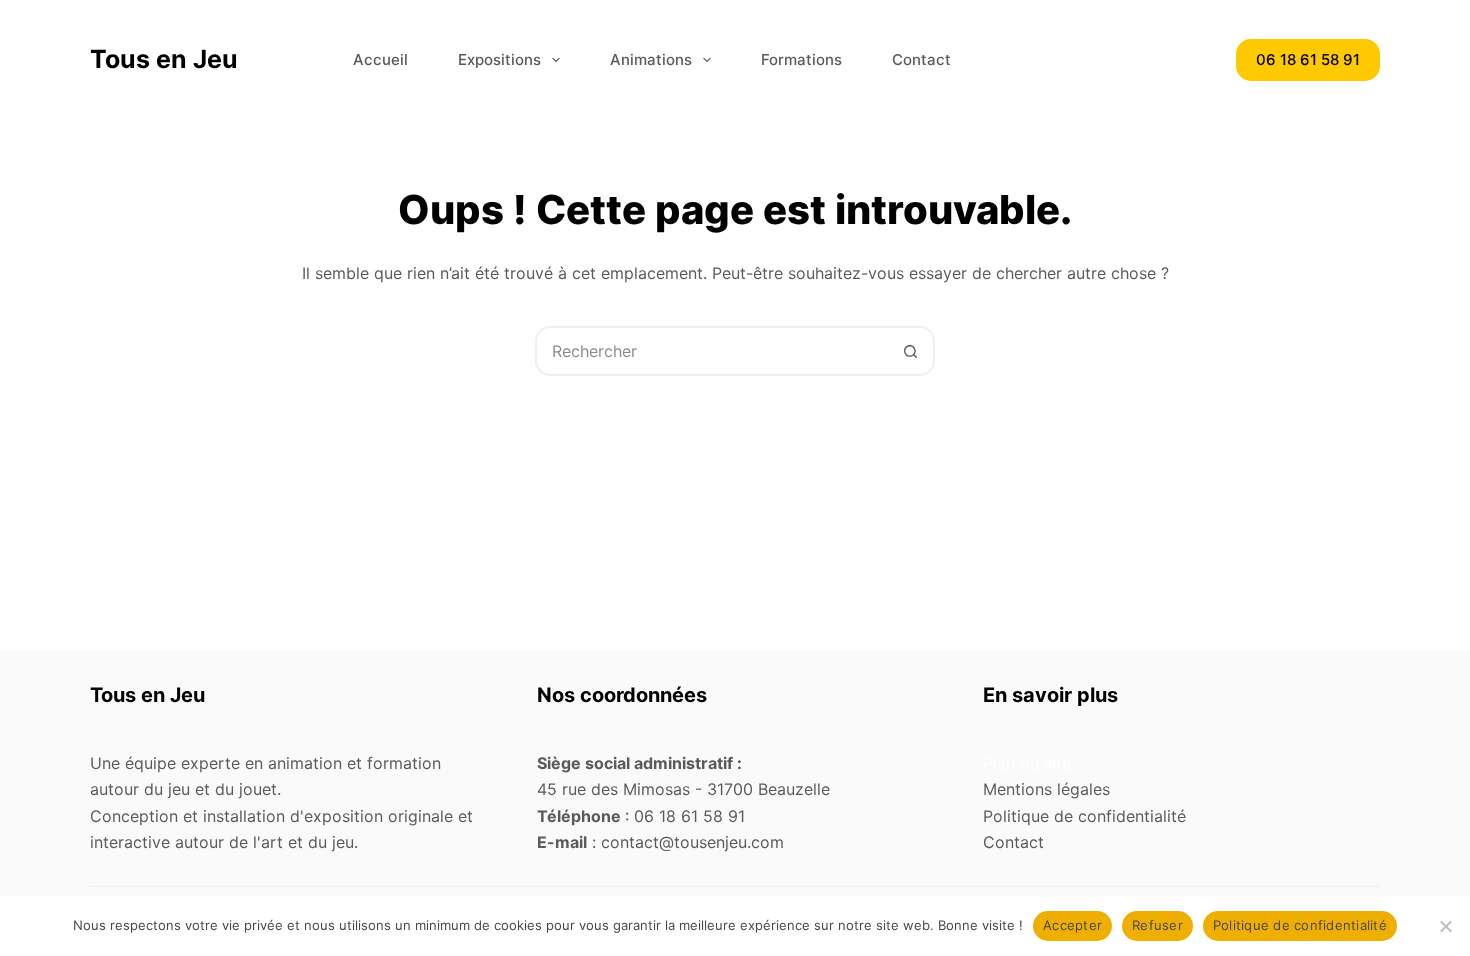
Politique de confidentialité (1300, 925)
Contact (921, 59)
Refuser (1157, 925)
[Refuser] (1445, 926)
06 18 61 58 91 (1308, 59)
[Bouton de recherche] (910, 351)
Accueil (380, 59)
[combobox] (712, 351)
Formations (801, 59)
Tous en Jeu (164, 59)
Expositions (499, 59)
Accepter (1072, 925)
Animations (651, 59)
